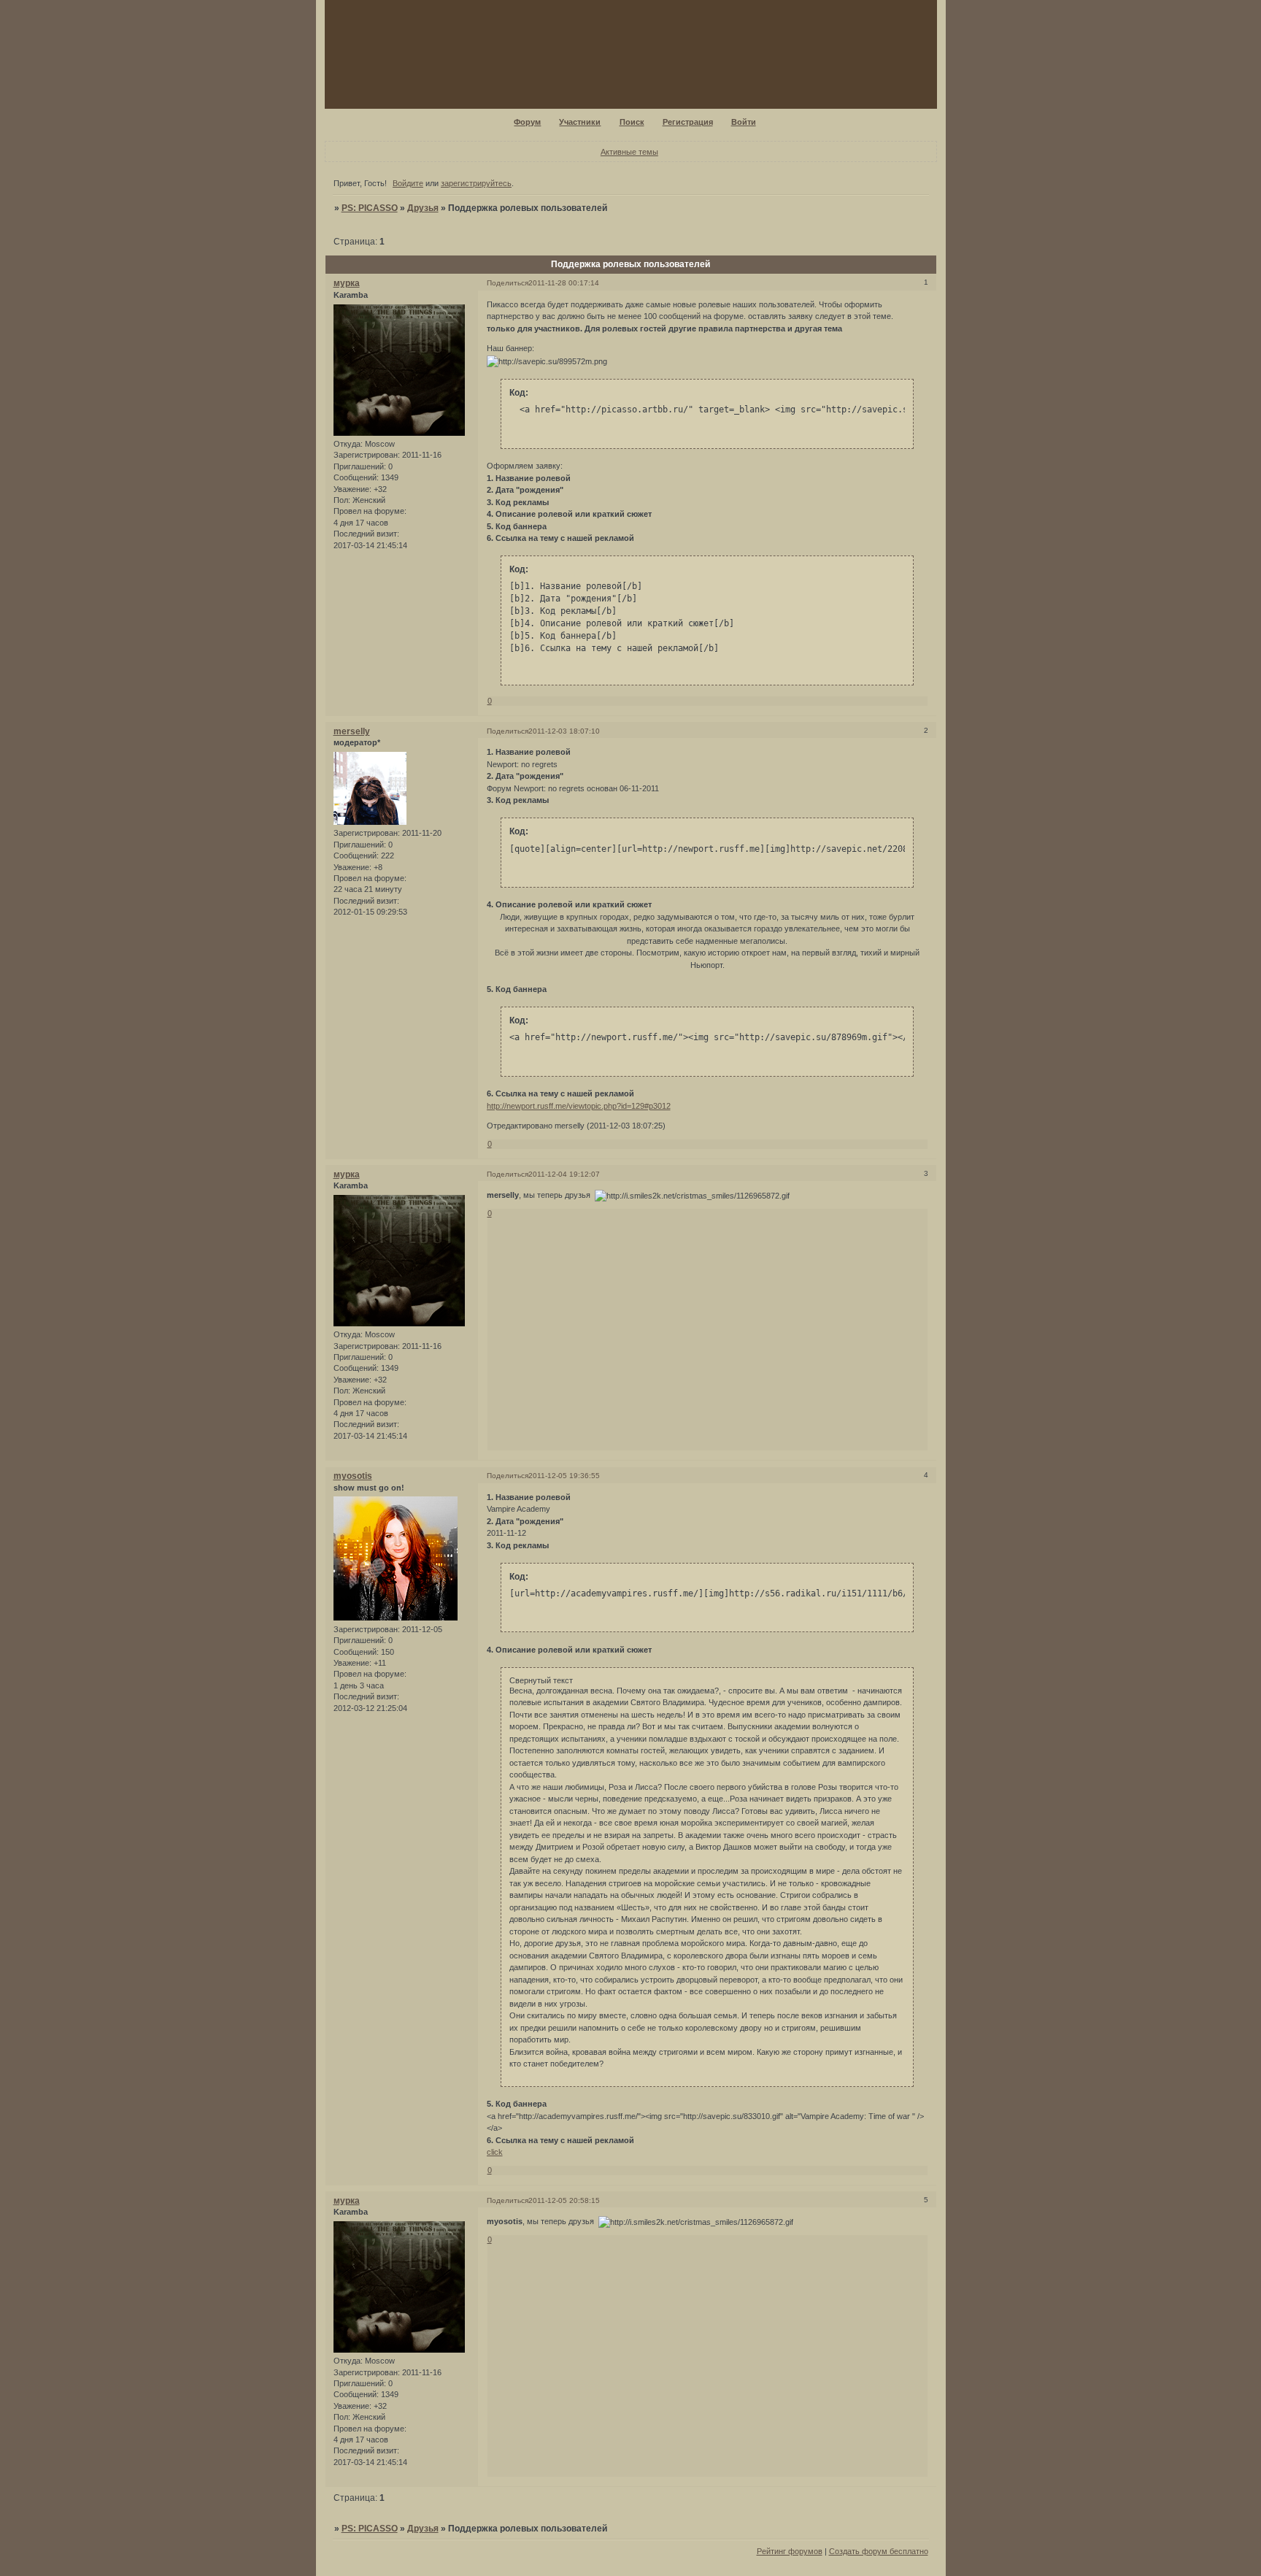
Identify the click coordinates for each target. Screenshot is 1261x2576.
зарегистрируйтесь (476, 183)
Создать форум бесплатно (879, 2551)
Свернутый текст (541, 1680)
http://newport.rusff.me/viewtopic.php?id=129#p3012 (579, 1106)
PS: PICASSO (370, 208)
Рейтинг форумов (790, 2551)
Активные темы (629, 152)
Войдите (408, 183)
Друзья (423, 208)
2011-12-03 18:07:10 (564, 731)
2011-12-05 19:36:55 (564, 1476)
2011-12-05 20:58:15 (564, 2200)
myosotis (353, 1476)
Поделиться (508, 283)
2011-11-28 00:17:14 (564, 283)
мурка (347, 283)
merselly (352, 731)
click (495, 2152)
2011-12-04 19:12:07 (564, 1174)
